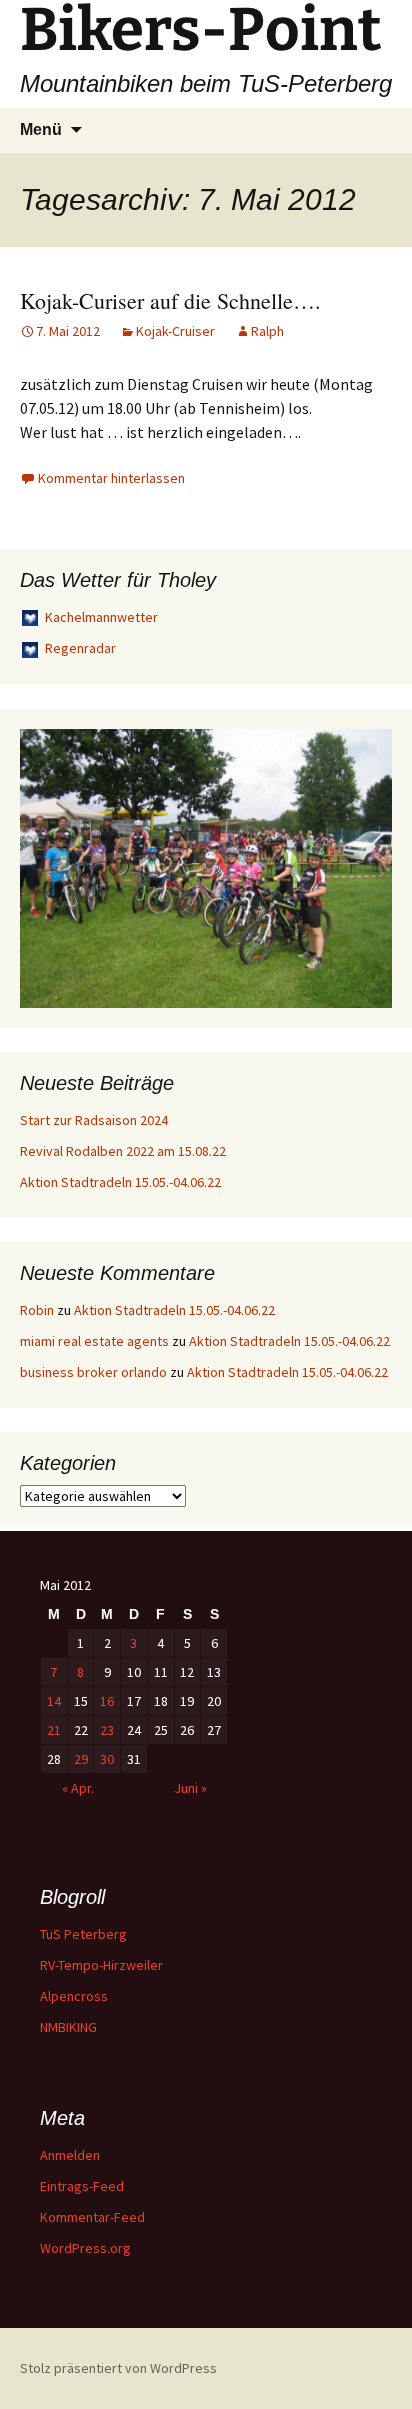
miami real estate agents (94, 1341)
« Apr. (78, 1788)
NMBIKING (68, 2027)
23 (107, 1730)
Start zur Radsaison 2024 (94, 1120)
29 (81, 1759)
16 (107, 1701)
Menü (41, 129)
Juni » (190, 1788)
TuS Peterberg (83, 1934)
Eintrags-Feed (82, 2186)
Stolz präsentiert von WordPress (118, 2368)
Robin (37, 1310)
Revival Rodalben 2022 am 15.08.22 (123, 1151)
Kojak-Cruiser (175, 331)
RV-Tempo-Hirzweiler (101, 1965)
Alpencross (74, 1996)
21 (54, 1730)
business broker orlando (93, 1372)
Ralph (267, 331)
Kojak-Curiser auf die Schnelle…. (170, 300)
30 (107, 1759)
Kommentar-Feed (92, 2217)
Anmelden (70, 2155)
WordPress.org (85, 2248)
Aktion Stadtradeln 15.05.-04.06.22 (120, 1182)
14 (54, 1701)
